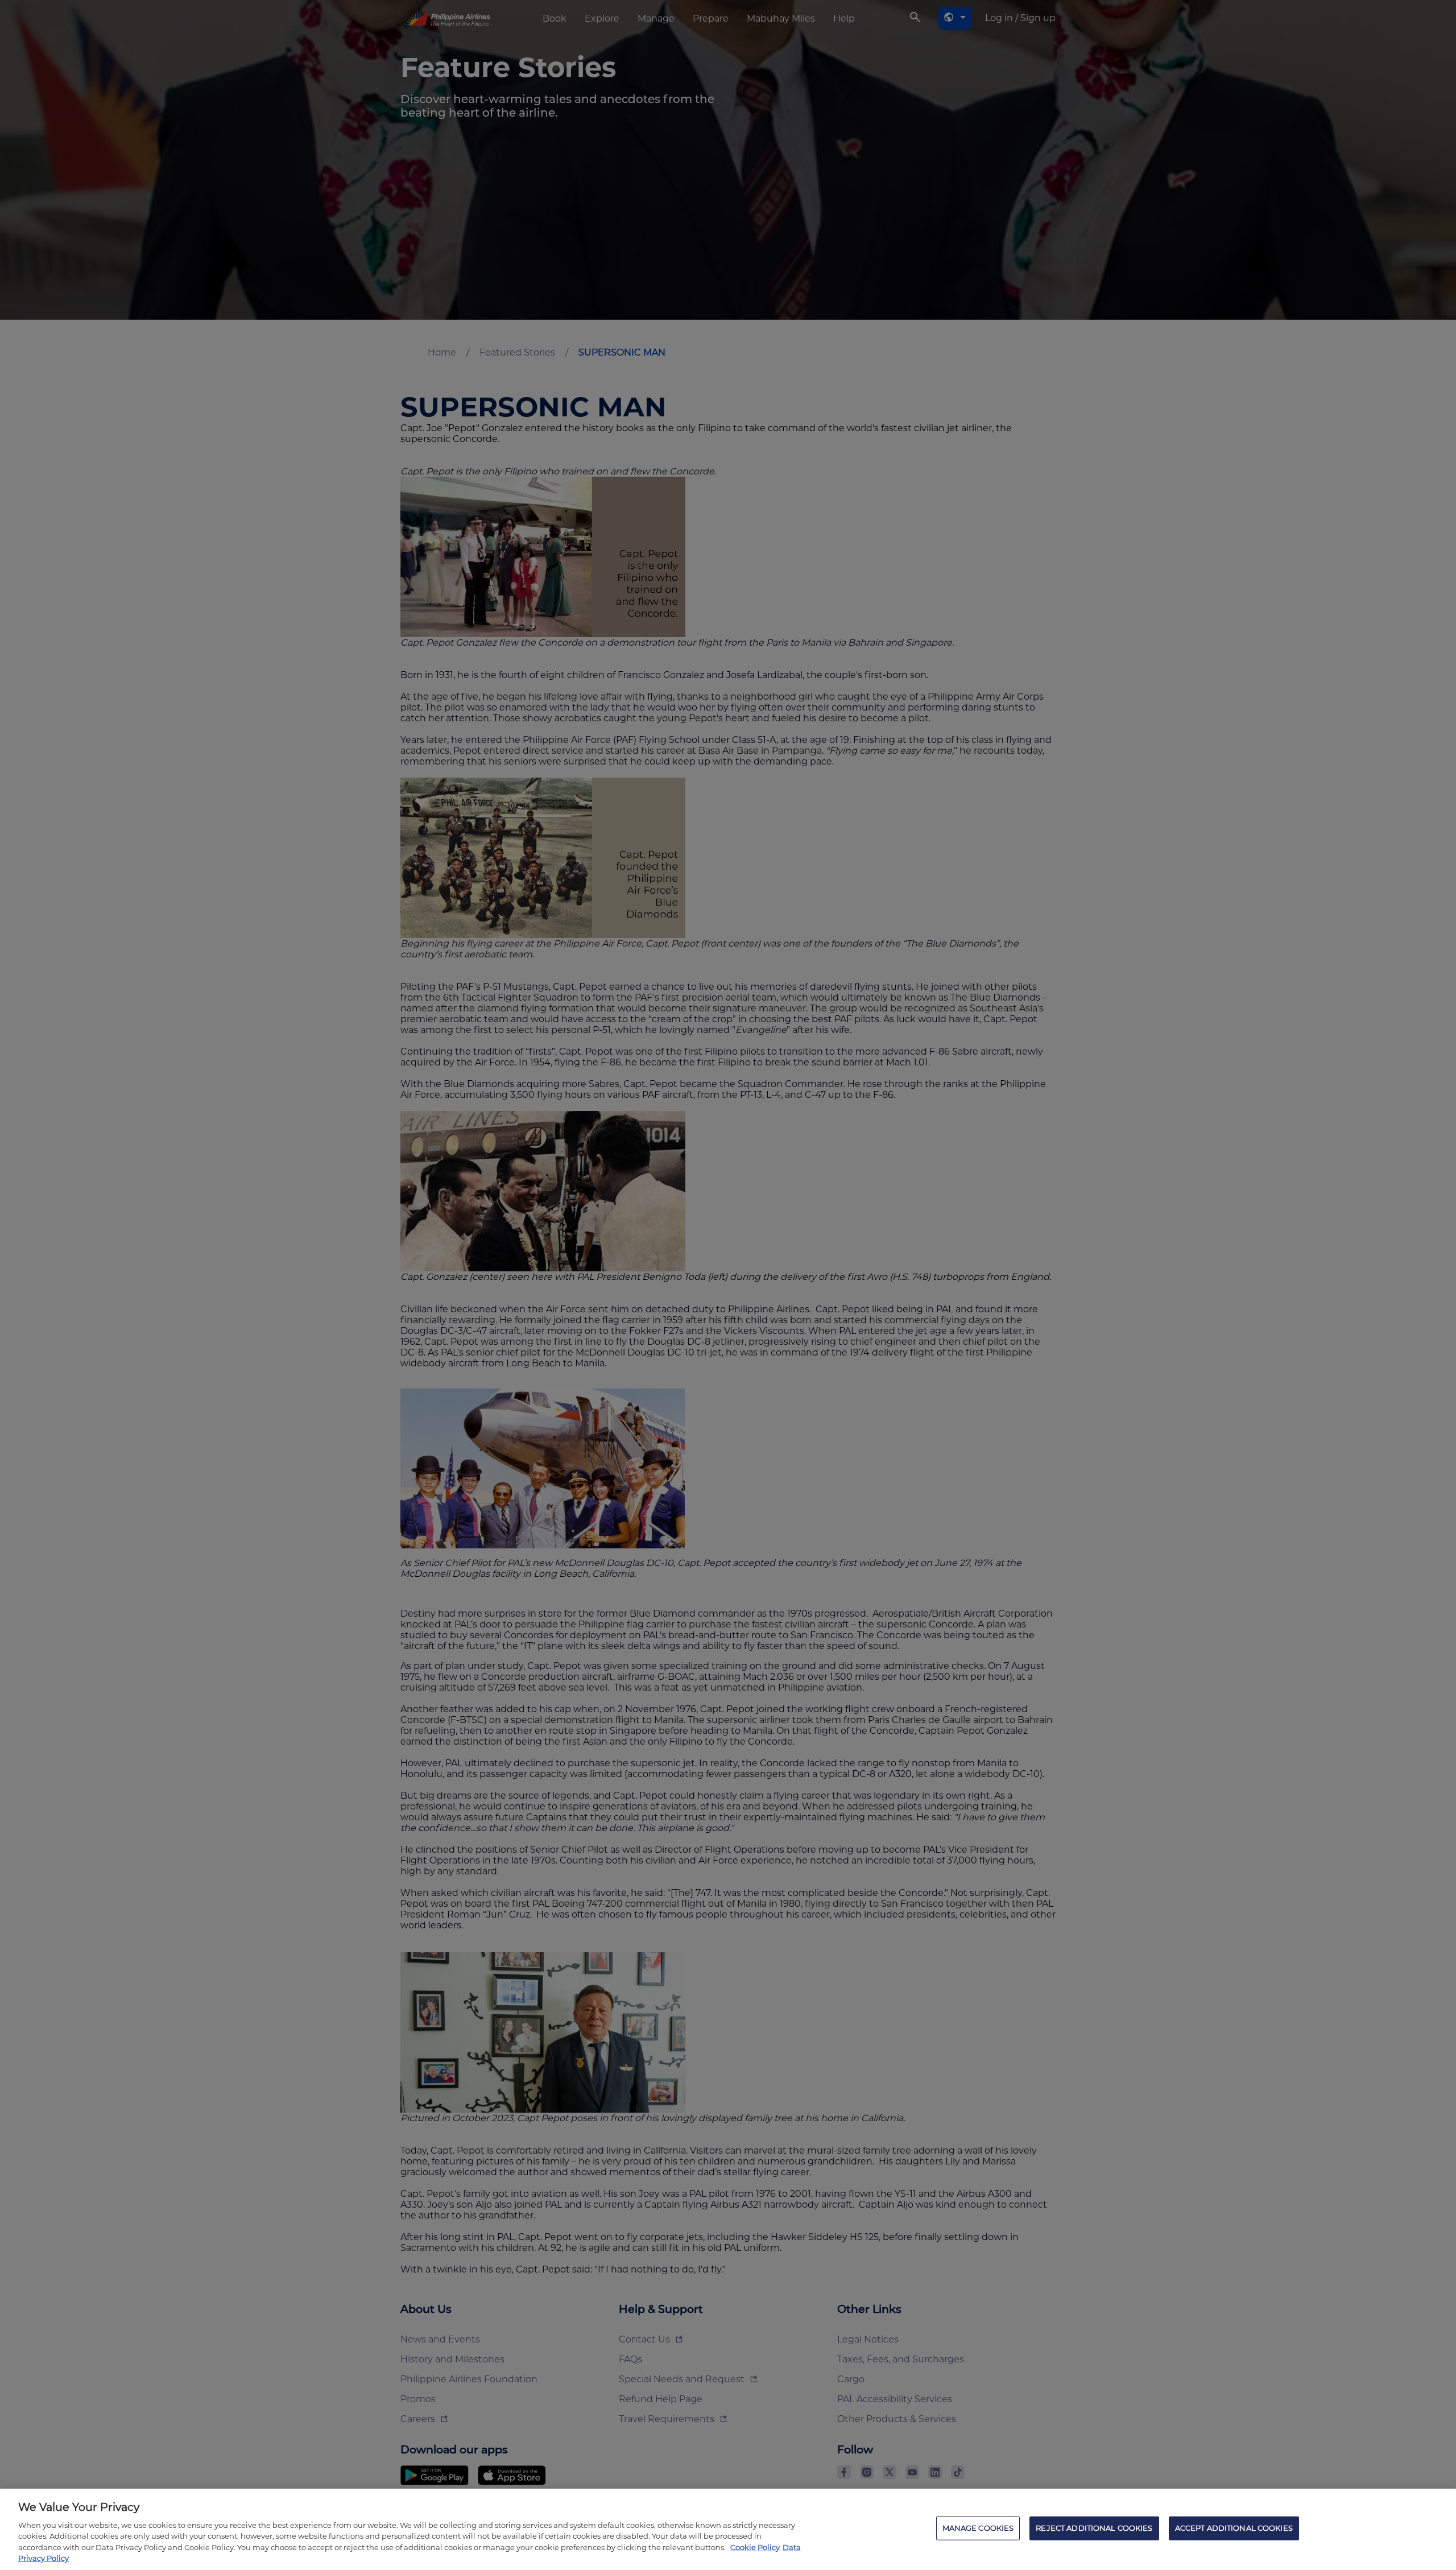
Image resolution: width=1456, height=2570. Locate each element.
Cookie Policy (755, 2547)
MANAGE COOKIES (978, 2528)
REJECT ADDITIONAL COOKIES (1094, 2528)
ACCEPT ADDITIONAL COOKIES (1234, 2528)
